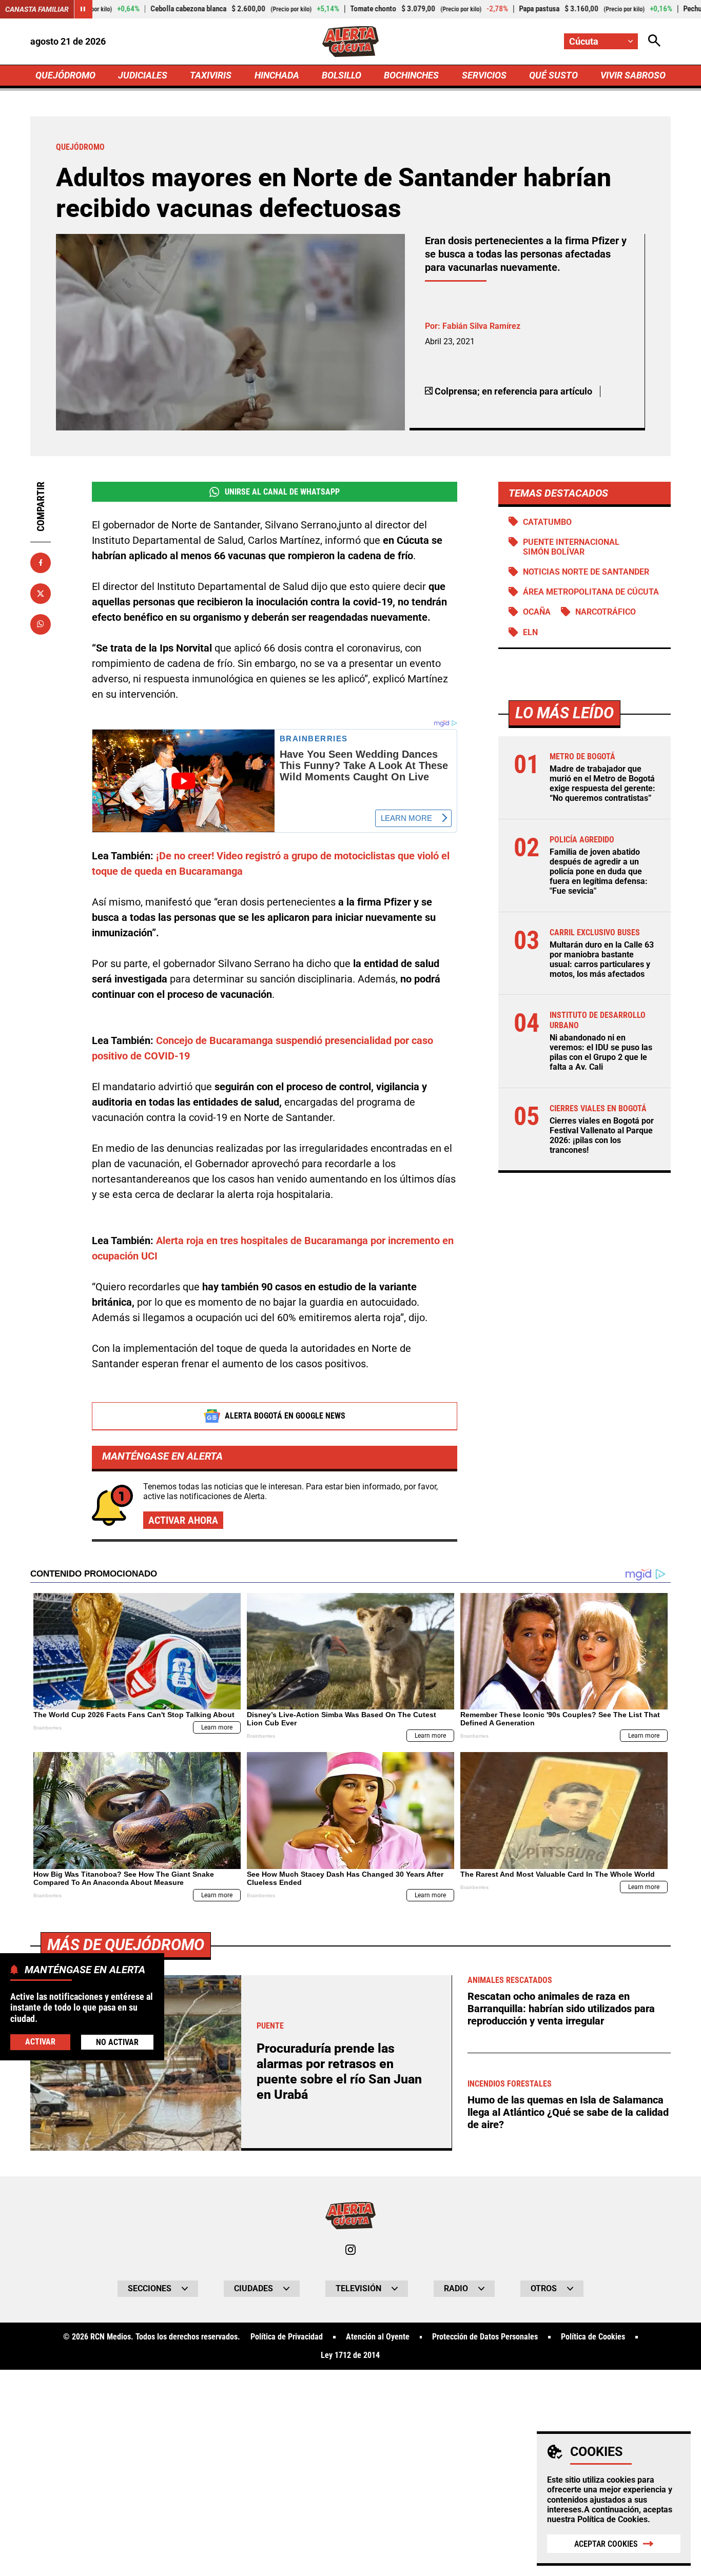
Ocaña (537, 612)
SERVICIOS (484, 75)
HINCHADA (277, 75)
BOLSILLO (342, 75)
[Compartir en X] (41, 593)
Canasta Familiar (37, 9)
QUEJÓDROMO (65, 75)
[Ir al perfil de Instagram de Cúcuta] (350, 2250)
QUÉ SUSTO (553, 75)
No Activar (117, 2043)
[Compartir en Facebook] (41, 563)
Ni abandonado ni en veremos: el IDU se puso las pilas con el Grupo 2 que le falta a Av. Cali (601, 1053)
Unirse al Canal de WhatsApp (282, 492)
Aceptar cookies (606, 2544)
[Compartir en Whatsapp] (41, 624)
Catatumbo (547, 522)
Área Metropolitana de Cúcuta (591, 592)
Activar (40, 2042)
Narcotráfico (606, 612)
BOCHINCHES (411, 75)
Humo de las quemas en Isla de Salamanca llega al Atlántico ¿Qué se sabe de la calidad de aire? (568, 2112)
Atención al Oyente (378, 2337)
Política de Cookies (612, 2519)
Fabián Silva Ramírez (481, 326)
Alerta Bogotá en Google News (285, 1416)
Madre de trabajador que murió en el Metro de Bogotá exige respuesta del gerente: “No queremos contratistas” (602, 784)
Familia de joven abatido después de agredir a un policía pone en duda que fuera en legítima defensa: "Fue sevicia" (599, 872)
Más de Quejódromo (126, 1945)
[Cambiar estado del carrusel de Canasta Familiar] (83, 9)
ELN (530, 632)
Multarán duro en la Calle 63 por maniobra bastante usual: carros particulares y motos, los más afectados (602, 960)
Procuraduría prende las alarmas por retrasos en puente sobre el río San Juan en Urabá (339, 2071)
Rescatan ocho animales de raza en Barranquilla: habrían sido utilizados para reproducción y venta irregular (561, 2009)
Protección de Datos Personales (485, 2337)
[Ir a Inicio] (351, 42)
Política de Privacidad (287, 2337)
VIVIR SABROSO (633, 75)
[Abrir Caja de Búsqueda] (654, 41)
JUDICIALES (143, 75)
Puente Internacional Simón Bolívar (571, 547)
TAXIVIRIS (211, 75)
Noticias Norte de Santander (586, 572)
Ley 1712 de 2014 (350, 2355)
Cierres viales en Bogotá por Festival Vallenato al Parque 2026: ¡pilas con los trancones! (602, 1136)
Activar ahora (183, 1520)
